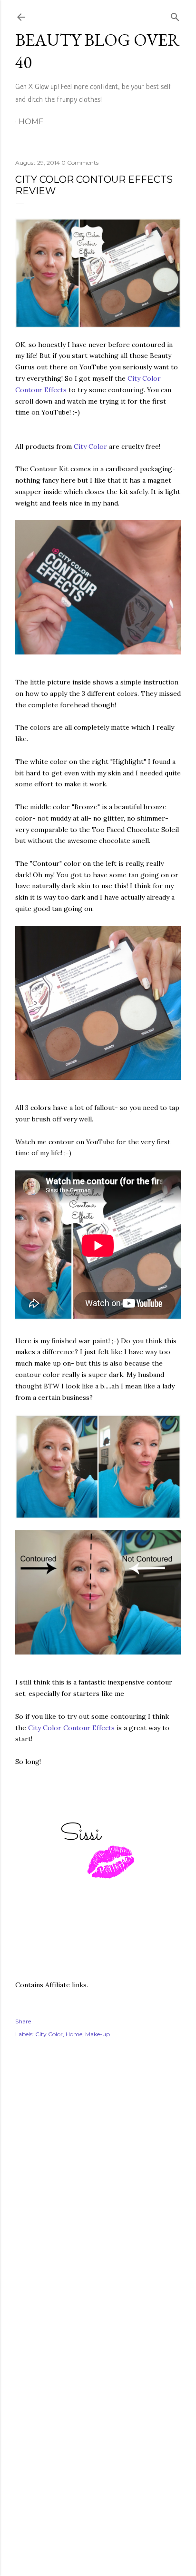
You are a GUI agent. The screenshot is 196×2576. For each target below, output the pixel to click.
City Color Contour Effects (71, 1728)
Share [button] (23, 2021)
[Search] (175, 15)
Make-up (98, 2034)
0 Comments (80, 163)
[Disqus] (98, 2184)
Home (31, 122)
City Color (90, 446)
